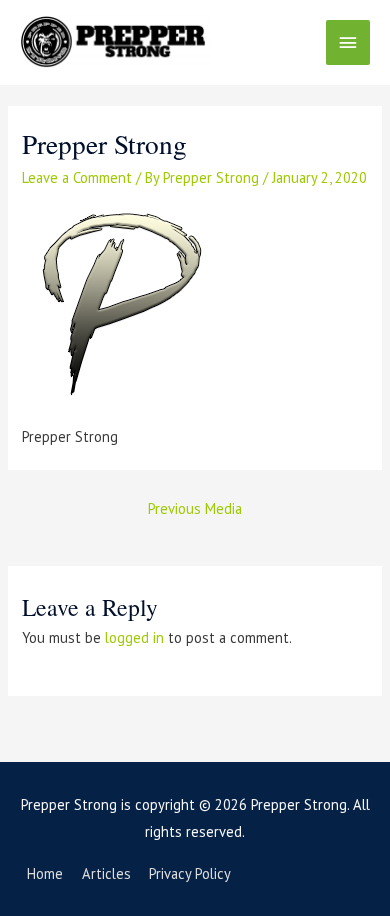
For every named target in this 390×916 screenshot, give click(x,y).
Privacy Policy (190, 873)
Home (45, 873)
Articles (106, 873)
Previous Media (195, 508)
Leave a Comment (77, 177)
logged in (134, 637)
